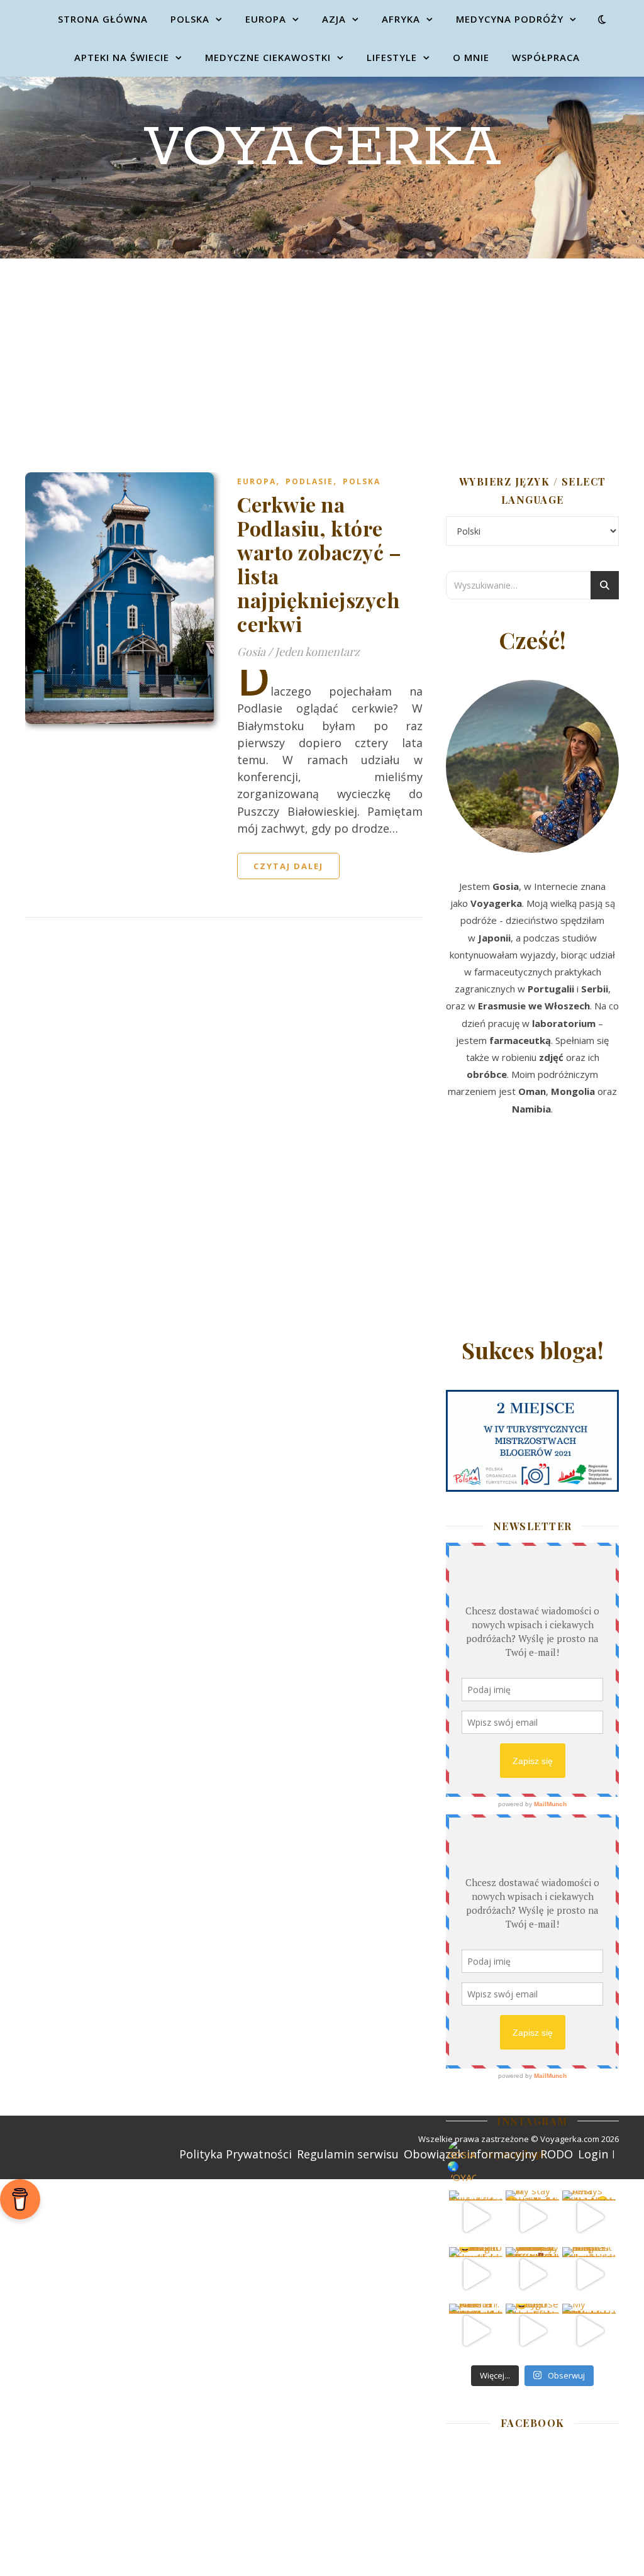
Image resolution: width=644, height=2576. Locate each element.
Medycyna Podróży (510, 19)
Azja (334, 19)
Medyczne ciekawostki (268, 57)
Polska (190, 19)
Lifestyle (392, 57)
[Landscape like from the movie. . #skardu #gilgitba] (476, 2217)
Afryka (401, 19)
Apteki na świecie (122, 57)
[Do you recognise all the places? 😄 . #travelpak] (532, 2330)
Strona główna (103, 19)
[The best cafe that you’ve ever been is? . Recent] (532, 2274)
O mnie (471, 57)
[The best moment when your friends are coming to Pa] (476, 2274)
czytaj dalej (288, 866)
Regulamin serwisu (348, 2154)
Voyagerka (322, 148)
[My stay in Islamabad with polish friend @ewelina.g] (532, 2217)
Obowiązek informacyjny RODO (488, 2154)
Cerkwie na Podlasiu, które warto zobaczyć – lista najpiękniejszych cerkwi (319, 564)
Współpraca (546, 57)
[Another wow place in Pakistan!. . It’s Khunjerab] (476, 2330)
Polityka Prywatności (236, 2154)
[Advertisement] (322, 353)
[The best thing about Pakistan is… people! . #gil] (589, 2274)
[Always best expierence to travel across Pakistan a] (589, 2217)
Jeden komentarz (317, 652)
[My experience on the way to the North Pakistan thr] (589, 2330)
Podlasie (309, 481)
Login (593, 2154)
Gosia (251, 652)
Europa (266, 19)
